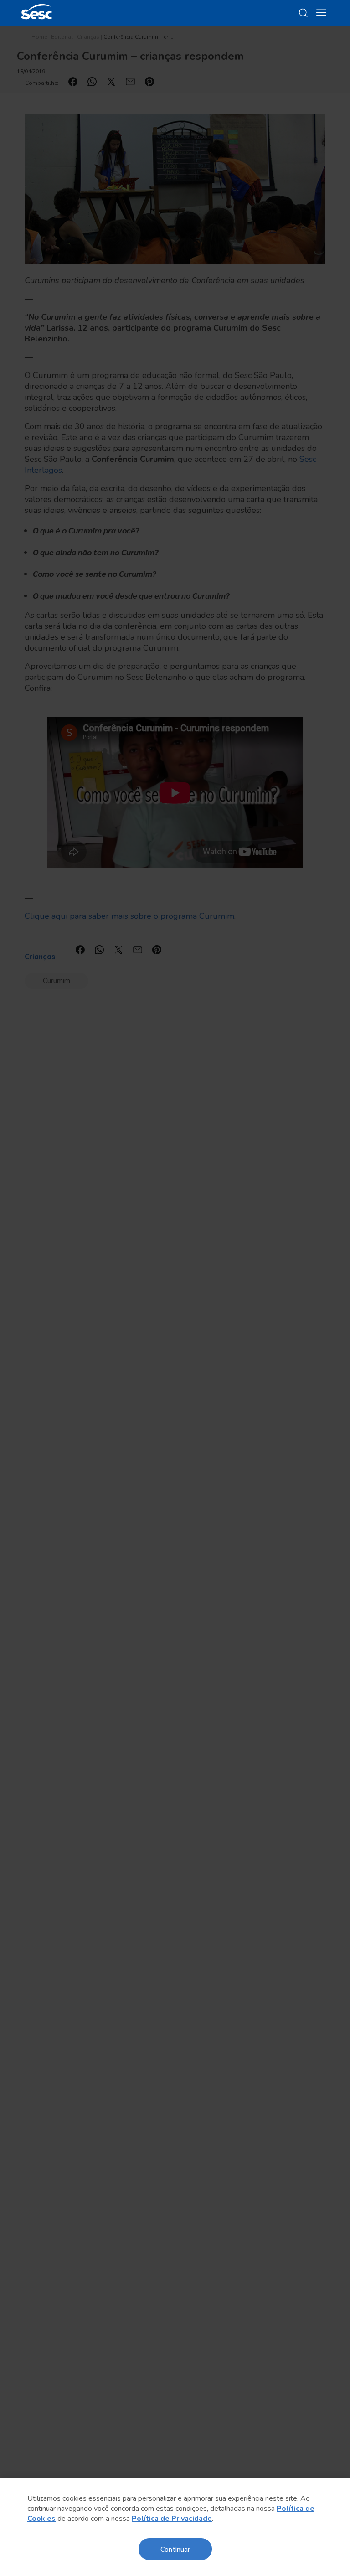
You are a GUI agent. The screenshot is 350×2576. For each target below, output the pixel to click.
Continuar (175, 2549)
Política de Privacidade (172, 2519)
